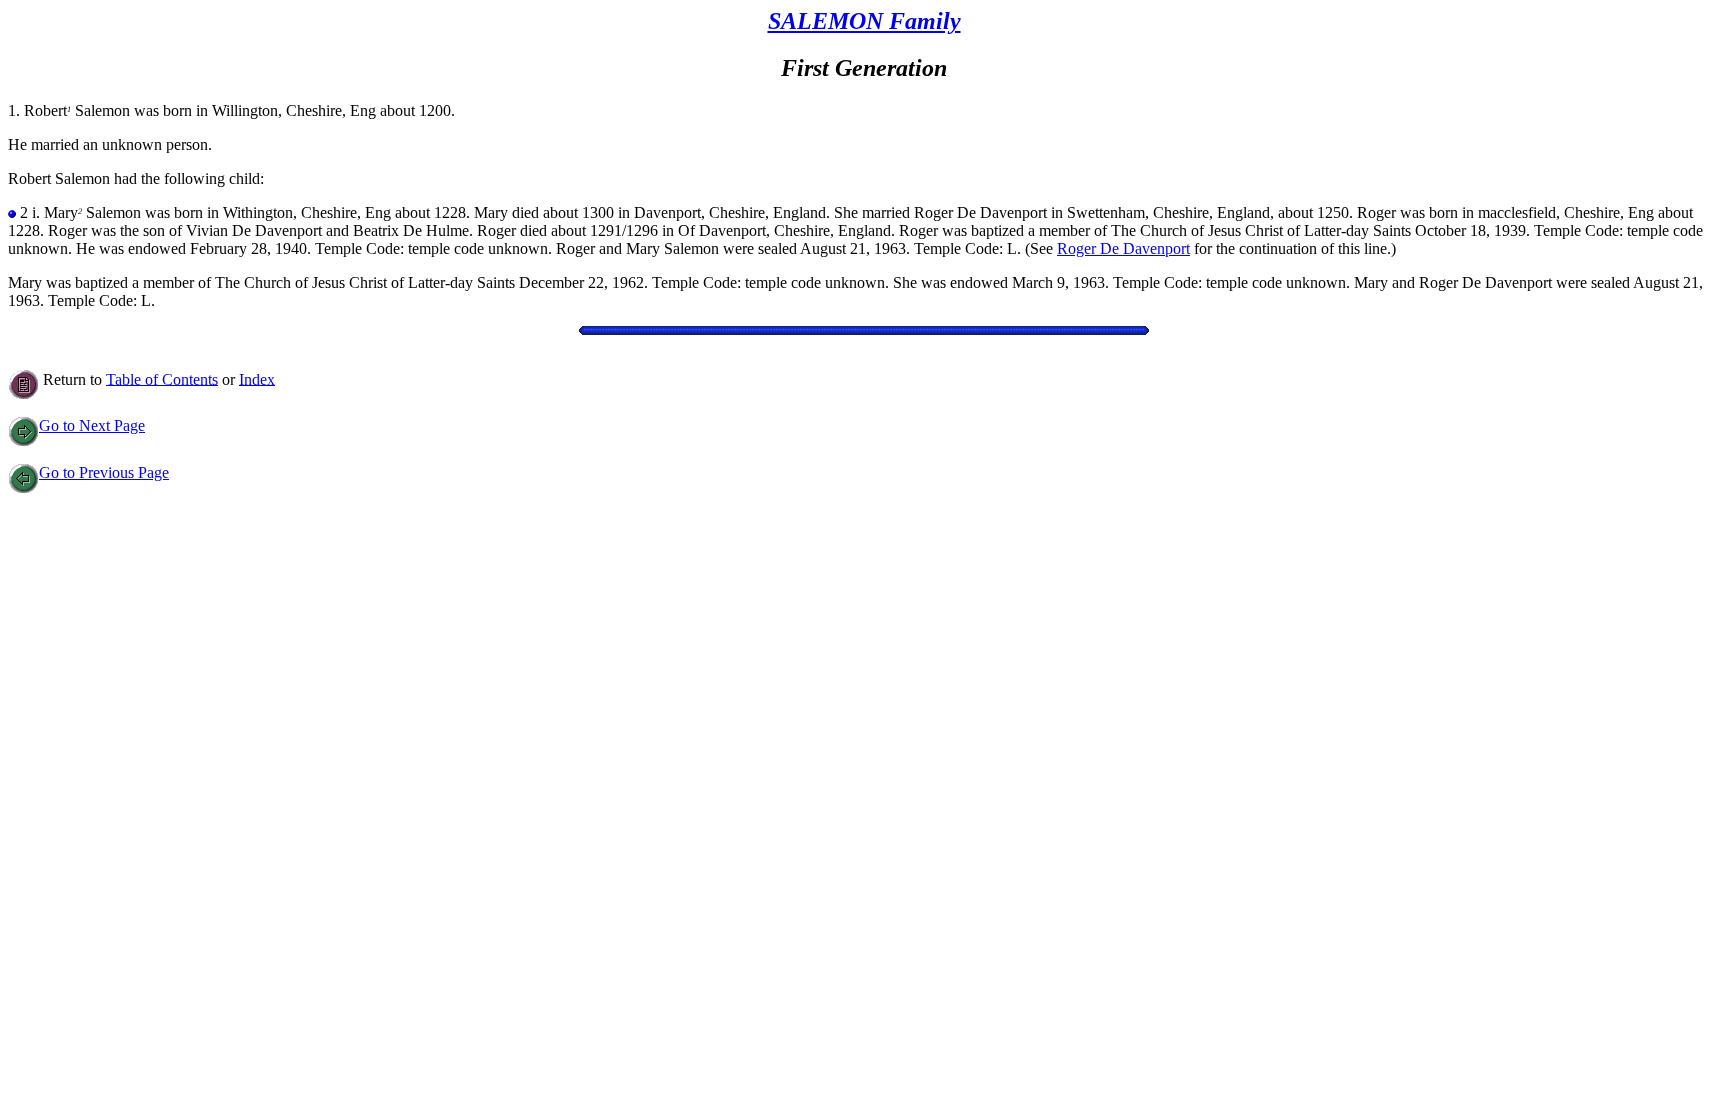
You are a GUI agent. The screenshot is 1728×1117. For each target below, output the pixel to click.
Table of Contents (162, 378)
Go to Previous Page (104, 472)
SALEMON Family (864, 21)
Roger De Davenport (1123, 248)
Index (257, 378)
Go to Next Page (92, 425)
